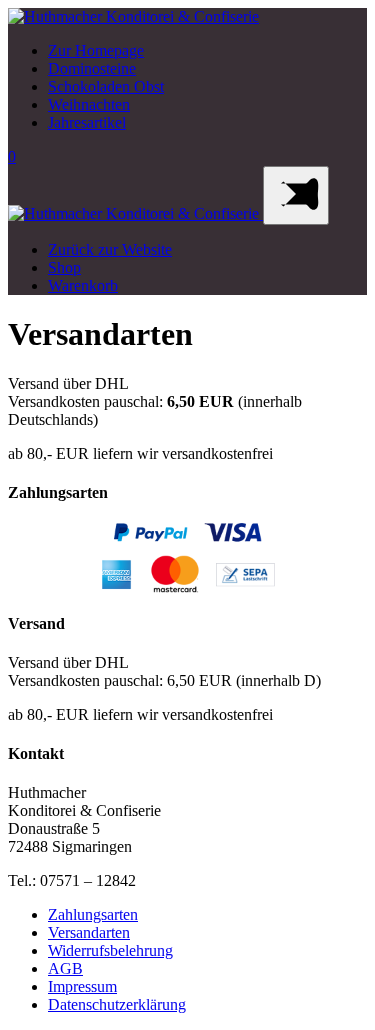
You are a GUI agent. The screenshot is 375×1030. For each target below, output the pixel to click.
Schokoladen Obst (106, 86)
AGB (65, 968)
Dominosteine (92, 68)
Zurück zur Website (110, 249)
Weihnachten (89, 104)
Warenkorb (83, 285)
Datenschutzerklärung (117, 1004)
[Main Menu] (296, 195)
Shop (64, 267)
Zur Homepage (96, 50)
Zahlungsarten (93, 914)
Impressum (82, 986)
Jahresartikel (87, 122)
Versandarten (89, 932)
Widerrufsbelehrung (110, 950)
